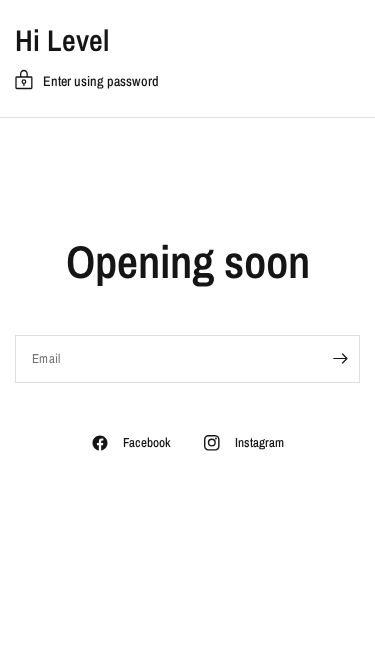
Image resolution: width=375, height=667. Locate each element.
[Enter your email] (340, 359)
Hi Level (62, 40)
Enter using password (101, 81)
